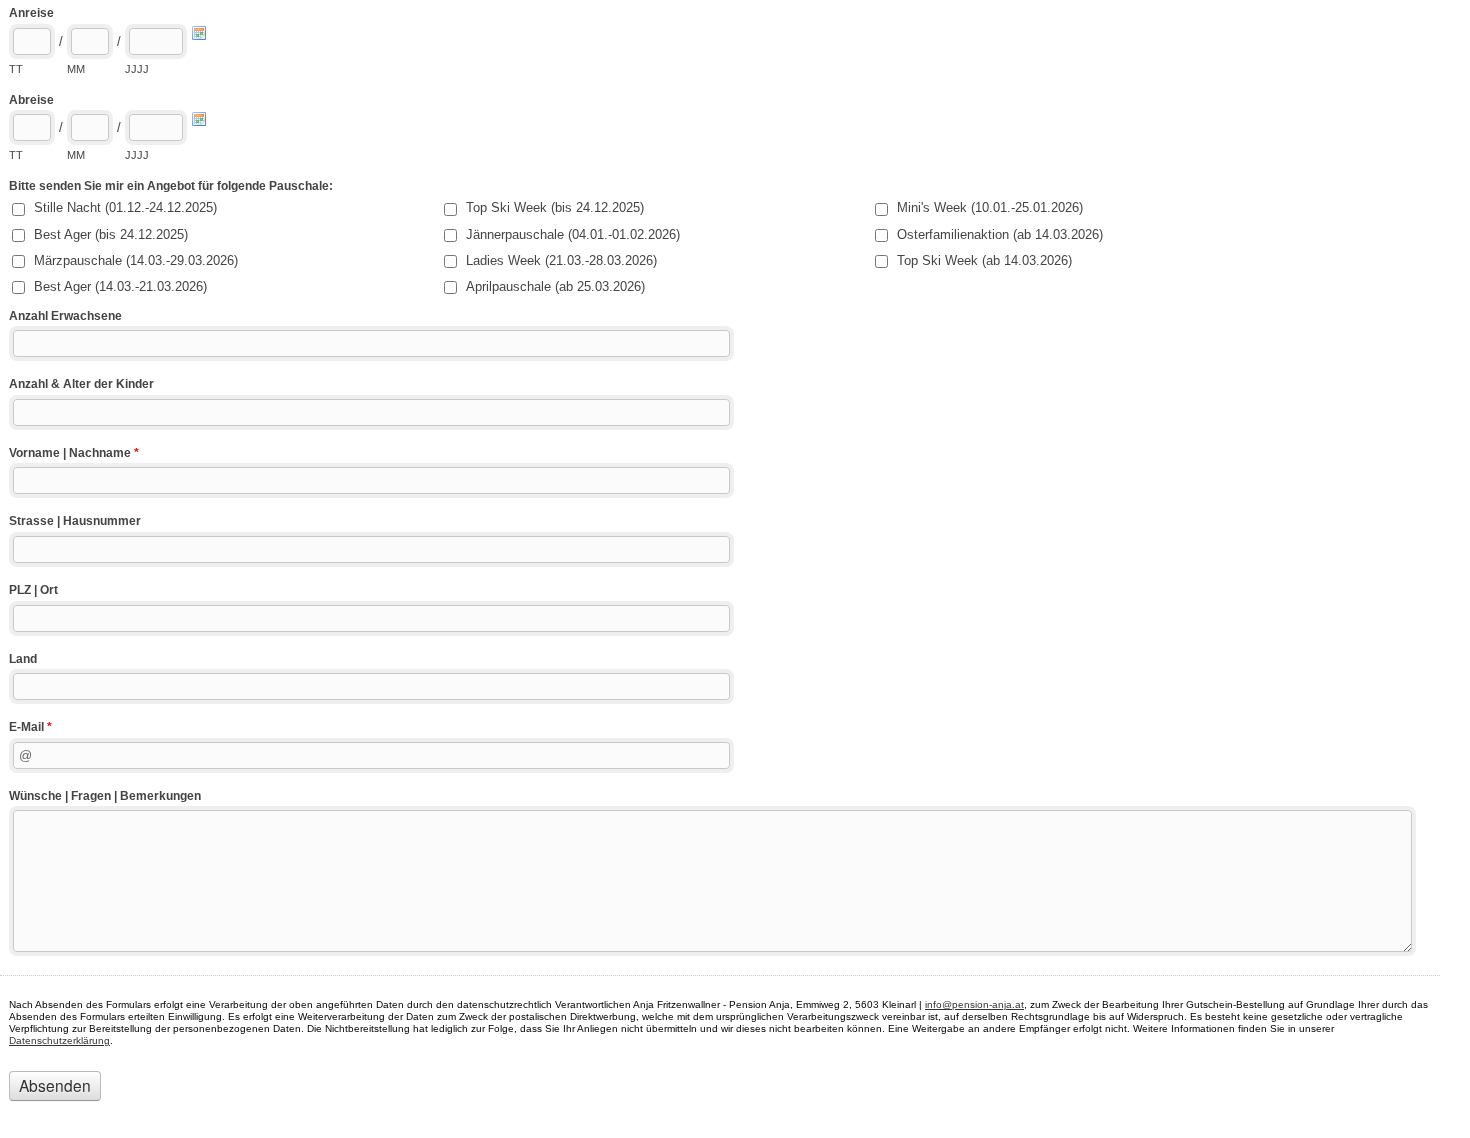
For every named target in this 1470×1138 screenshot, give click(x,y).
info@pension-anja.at (974, 1004)
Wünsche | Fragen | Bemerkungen (105, 796)
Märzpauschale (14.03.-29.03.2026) (136, 260)
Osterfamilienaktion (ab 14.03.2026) (1000, 234)
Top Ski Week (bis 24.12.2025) (555, 207)
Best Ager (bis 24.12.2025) (111, 234)
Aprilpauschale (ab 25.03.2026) (555, 286)
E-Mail (30, 727)
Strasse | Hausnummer (75, 521)
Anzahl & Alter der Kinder (81, 384)
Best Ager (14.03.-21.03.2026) (120, 286)
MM (76, 69)
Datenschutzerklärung (59, 1040)
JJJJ (137, 69)
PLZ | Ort (33, 590)
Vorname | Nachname (74, 453)
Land (23, 659)
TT (16, 69)
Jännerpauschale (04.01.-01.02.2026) (573, 234)
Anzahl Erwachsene (65, 316)
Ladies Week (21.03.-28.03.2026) (561, 260)
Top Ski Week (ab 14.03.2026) (984, 260)
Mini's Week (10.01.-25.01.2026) (990, 207)
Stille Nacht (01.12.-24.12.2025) (125, 207)
